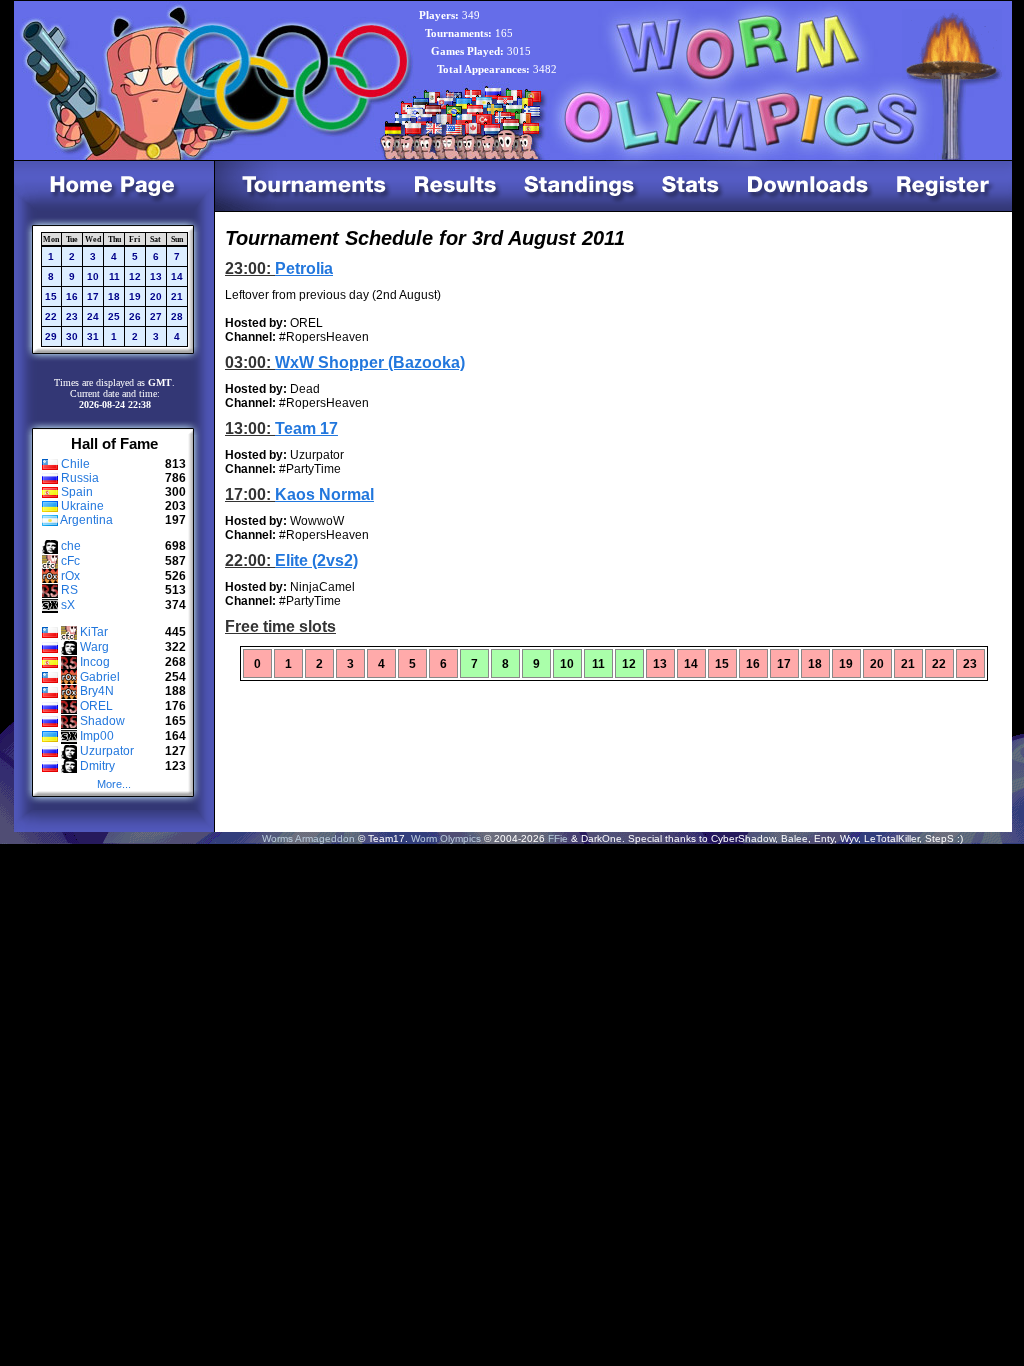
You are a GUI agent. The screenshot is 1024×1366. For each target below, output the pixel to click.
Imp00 (97, 736)
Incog (95, 662)
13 (156, 276)
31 (93, 336)
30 (72, 336)
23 (72, 316)
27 (156, 316)
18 (114, 296)
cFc (70, 561)
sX (68, 605)
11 (114, 276)
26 (135, 316)
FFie (558, 838)
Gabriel (100, 677)
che (71, 546)
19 (135, 296)
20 (156, 296)
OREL (96, 706)
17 (93, 296)
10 (93, 276)
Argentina (86, 520)
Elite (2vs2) (316, 560)
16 (72, 296)
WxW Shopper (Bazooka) (370, 362)
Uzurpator (107, 751)
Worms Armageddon (308, 838)
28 (177, 316)
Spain (77, 492)
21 (177, 296)
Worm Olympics (446, 838)
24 (93, 316)
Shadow (102, 721)
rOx (70, 576)
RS (69, 590)
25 (114, 316)
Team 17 (306, 428)
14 (177, 276)
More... (114, 784)
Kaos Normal (324, 494)
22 (51, 316)
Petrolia (304, 268)
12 (135, 276)
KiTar (94, 632)
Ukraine (82, 506)
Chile (75, 464)
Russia (80, 478)
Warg (94, 647)
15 (51, 296)
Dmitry (97, 766)
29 (51, 336)
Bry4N (97, 691)
